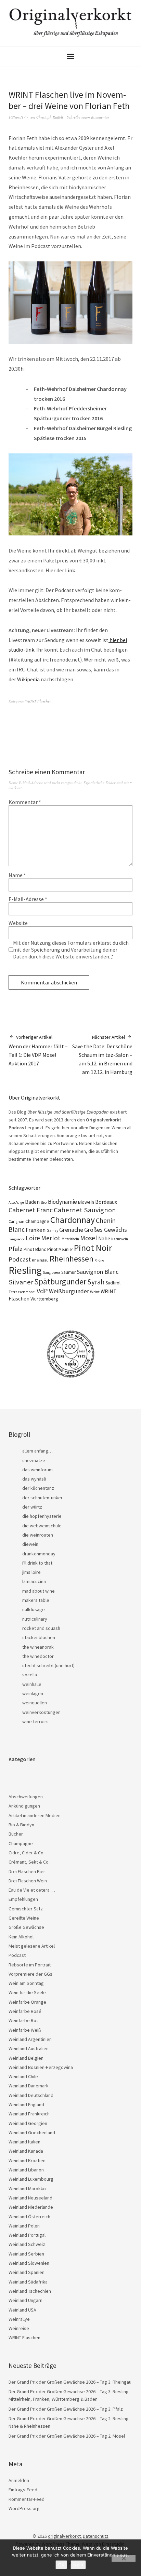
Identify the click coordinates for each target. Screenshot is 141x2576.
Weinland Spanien (27, 2272)
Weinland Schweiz (27, 2244)
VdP (42, 1291)
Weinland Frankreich (29, 2114)
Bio (44, 1202)
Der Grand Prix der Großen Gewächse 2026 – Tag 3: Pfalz (66, 2409)
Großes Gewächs (106, 1230)
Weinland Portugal (27, 2235)
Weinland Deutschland (31, 2095)
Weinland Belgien (26, 2058)
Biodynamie (62, 1202)
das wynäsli (34, 1479)
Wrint (95, 1292)
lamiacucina (34, 1581)
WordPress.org (24, 2508)
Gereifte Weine (24, 1918)
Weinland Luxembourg (31, 2179)
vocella (30, 1675)
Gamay (52, 1230)
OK (61, 2565)
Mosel (89, 1238)
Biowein (86, 1202)
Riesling (25, 1270)
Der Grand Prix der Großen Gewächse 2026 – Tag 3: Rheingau (70, 2382)
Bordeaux (106, 1202)
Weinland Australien (29, 2048)
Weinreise (19, 2328)
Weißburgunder (69, 1291)
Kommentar (25, 802)
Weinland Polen (24, 2226)
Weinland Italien (24, 2142)
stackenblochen (39, 1637)
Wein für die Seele (27, 1992)
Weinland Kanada (26, 2151)
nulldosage (34, 1609)
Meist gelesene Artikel (32, 1946)
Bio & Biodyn (21, 1825)
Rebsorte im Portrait (30, 1965)
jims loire (31, 1572)
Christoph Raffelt (50, 117)
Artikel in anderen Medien (35, 1815)
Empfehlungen (23, 1899)
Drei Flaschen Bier (27, 1871)
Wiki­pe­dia (28, 679)
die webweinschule (42, 1526)
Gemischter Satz (26, 1909)
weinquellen (35, 1703)
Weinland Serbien (26, 2254)
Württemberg (44, 1299)
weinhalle (32, 1684)
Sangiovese (52, 1272)
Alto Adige (16, 1202)
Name (17, 875)
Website (18, 923)
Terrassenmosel (22, 1292)
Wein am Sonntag (26, 1983)
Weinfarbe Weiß (25, 2030)
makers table (36, 1600)
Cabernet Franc (31, 1210)
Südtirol (113, 1283)
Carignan (16, 1222)
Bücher (16, 1834)
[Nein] (124, 2558)
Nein (78, 2565)
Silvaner (21, 1282)
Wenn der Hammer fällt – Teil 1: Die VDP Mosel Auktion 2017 (38, 1050)
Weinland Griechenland (32, 2132)
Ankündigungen (24, 1806)
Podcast (20, 1259)
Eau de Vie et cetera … (32, 1890)
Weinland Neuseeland (30, 2198)
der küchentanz (38, 1488)
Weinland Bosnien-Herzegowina (41, 2067)
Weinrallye (19, 2319)
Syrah (96, 1282)
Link (70, 570)
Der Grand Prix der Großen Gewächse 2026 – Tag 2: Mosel (67, 2436)
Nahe (104, 1238)
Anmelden (19, 2480)
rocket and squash (41, 1628)
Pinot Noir (93, 1248)
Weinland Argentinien (30, 2039)
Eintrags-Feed (23, 2490)
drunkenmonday (39, 1554)
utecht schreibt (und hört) (48, 1665)
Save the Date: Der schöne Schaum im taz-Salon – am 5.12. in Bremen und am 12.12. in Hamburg (102, 1054)
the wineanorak (38, 1647)
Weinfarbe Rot (23, 2020)
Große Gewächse (26, 1927)
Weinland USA (22, 2310)
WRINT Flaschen (38, 701)
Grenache (71, 1230)
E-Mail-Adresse (28, 899)
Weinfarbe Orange (27, 2002)
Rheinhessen (72, 1259)
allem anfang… (37, 1451)
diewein (30, 1544)
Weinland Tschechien (30, 2291)
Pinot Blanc (35, 1249)
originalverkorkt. (65, 2536)
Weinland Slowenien (29, 2263)
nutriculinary (35, 1619)
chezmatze (34, 1460)
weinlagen (33, 1693)
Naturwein (120, 1239)
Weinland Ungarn (25, 2300)
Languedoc (17, 1239)
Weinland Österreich (29, 2217)
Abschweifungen (26, 1797)
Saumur (68, 1272)
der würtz (32, 1507)
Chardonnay (73, 1220)
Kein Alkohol (21, 1937)
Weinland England (26, 2104)
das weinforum (37, 1470)
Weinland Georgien (28, 2123)
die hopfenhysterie (42, 1516)
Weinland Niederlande (31, 2207)
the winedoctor (38, 1656)
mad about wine (39, 1591)
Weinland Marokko (27, 2189)
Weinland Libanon (26, 2170)
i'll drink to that (37, 1563)
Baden (32, 1202)
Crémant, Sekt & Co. (29, 1862)
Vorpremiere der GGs (30, 1974)
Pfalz (16, 1249)
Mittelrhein (70, 1239)
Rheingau (40, 1260)
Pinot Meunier (60, 1249)
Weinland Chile (23, 2076)
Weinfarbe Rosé (25, 2011)
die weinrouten (38, 1535)
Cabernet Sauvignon (85, 1210)
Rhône (99, 1260)
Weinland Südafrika (28, 2282)
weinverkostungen (41, 1712)
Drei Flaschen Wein (28, 1881)
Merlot (51, 1238)
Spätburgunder (60, 1282)
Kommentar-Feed (27, 2499)
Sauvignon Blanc (98, 1272)
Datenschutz (96, 2536)
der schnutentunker (42, 1498)
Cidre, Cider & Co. (27, 1853)
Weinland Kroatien (27, 2161)
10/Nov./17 (17, 117)
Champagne (37, 1221)
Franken (36, 1230)
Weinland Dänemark (29, 2086)
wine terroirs (35, 1721)
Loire (33, 1238)
